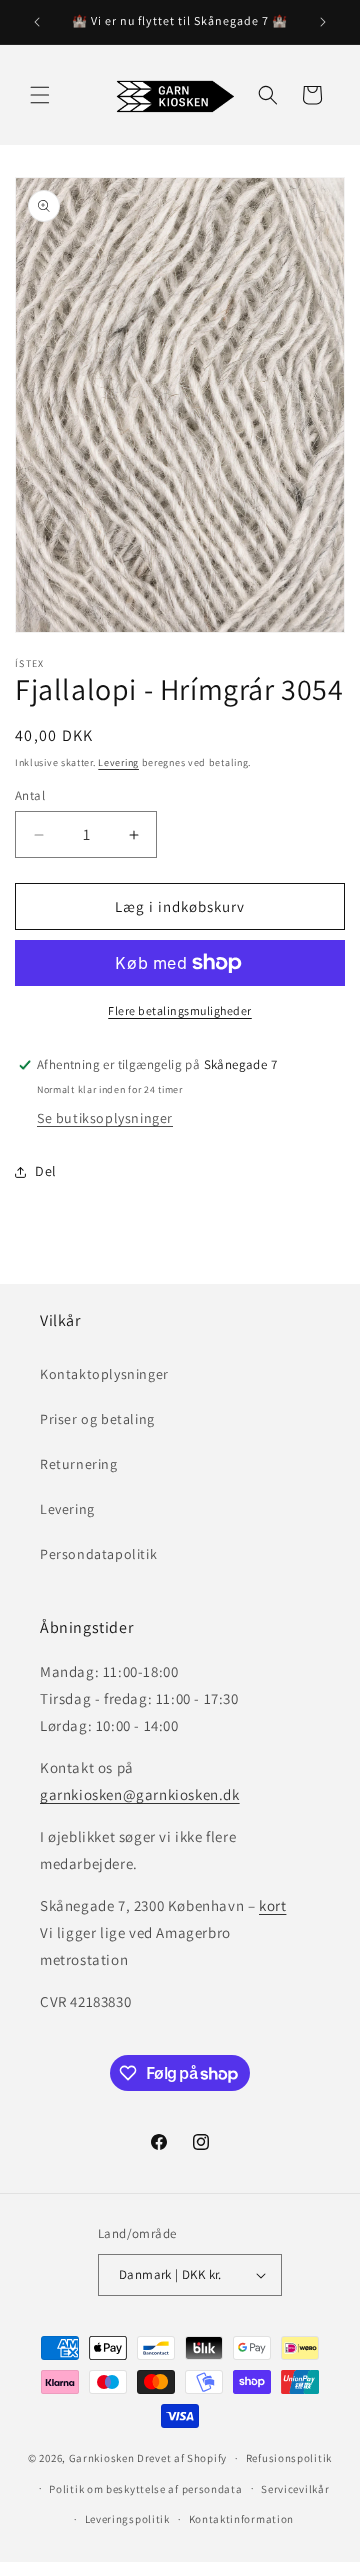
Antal (30, 795)
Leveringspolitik (127, 2519)
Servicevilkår (295, 2489)
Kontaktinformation (242, 2519)
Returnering (79, 1464)
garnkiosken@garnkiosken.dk (140, 1794)
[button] (40, 95)
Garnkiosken (102, 2458)
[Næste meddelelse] (323, 22)
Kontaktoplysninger (104, 1374)
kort (272, 1905)
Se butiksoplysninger (105, 1118)
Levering (118, 762)
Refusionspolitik (289, 2458)
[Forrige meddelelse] (37, 22)
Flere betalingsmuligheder (180, 1010)
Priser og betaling (97, 1419)
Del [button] (46, 1171)
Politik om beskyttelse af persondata (145, 2489)
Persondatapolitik (98, 1554)
